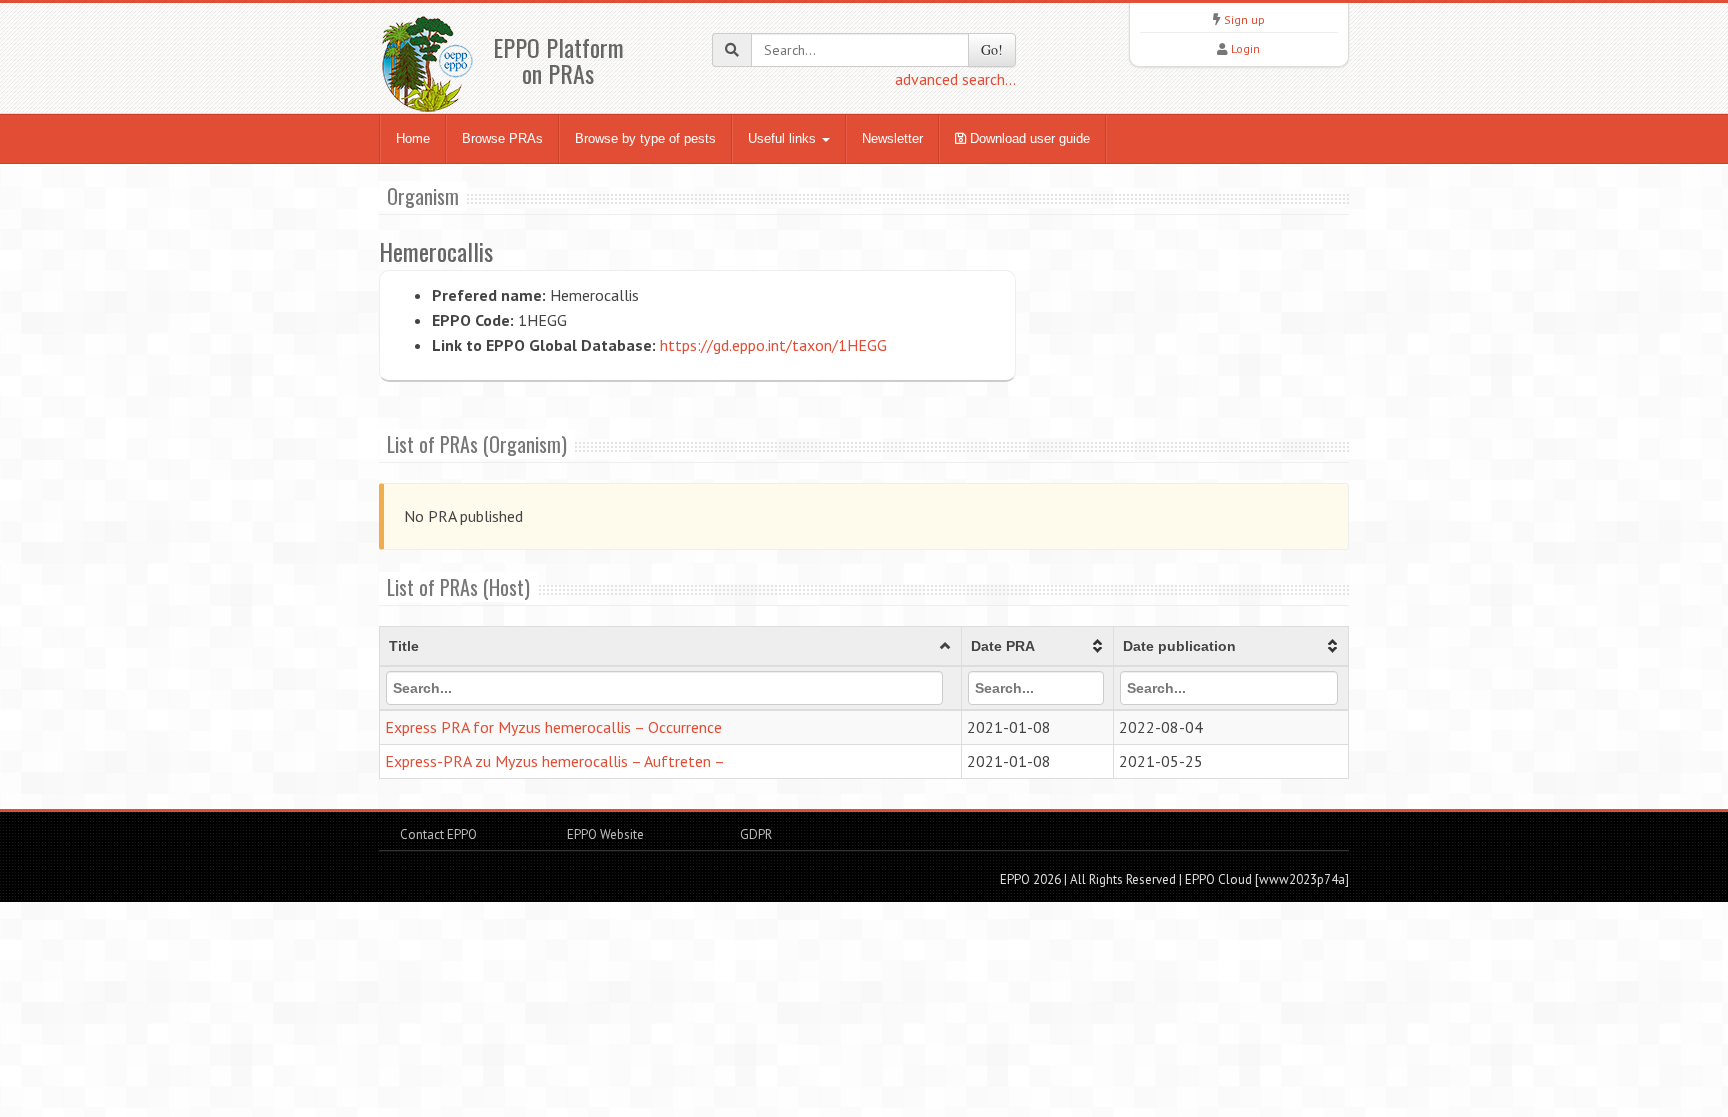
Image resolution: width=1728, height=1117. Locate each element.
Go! (992, 49)
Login (1245, 48)
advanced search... (955, 79)
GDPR (754, 834)
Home (413, 138)
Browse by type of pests (645, 138)
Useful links (784, 138)
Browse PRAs (502, 138)
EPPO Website (605, 834)
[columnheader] (671, 647)
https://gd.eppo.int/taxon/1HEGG (773, 345)
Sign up (1244, 19)
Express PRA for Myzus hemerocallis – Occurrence (553, 727)
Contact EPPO (438, 834)
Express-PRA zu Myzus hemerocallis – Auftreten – (555, 761)
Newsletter (892, 138)
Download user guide (1028, 138)
